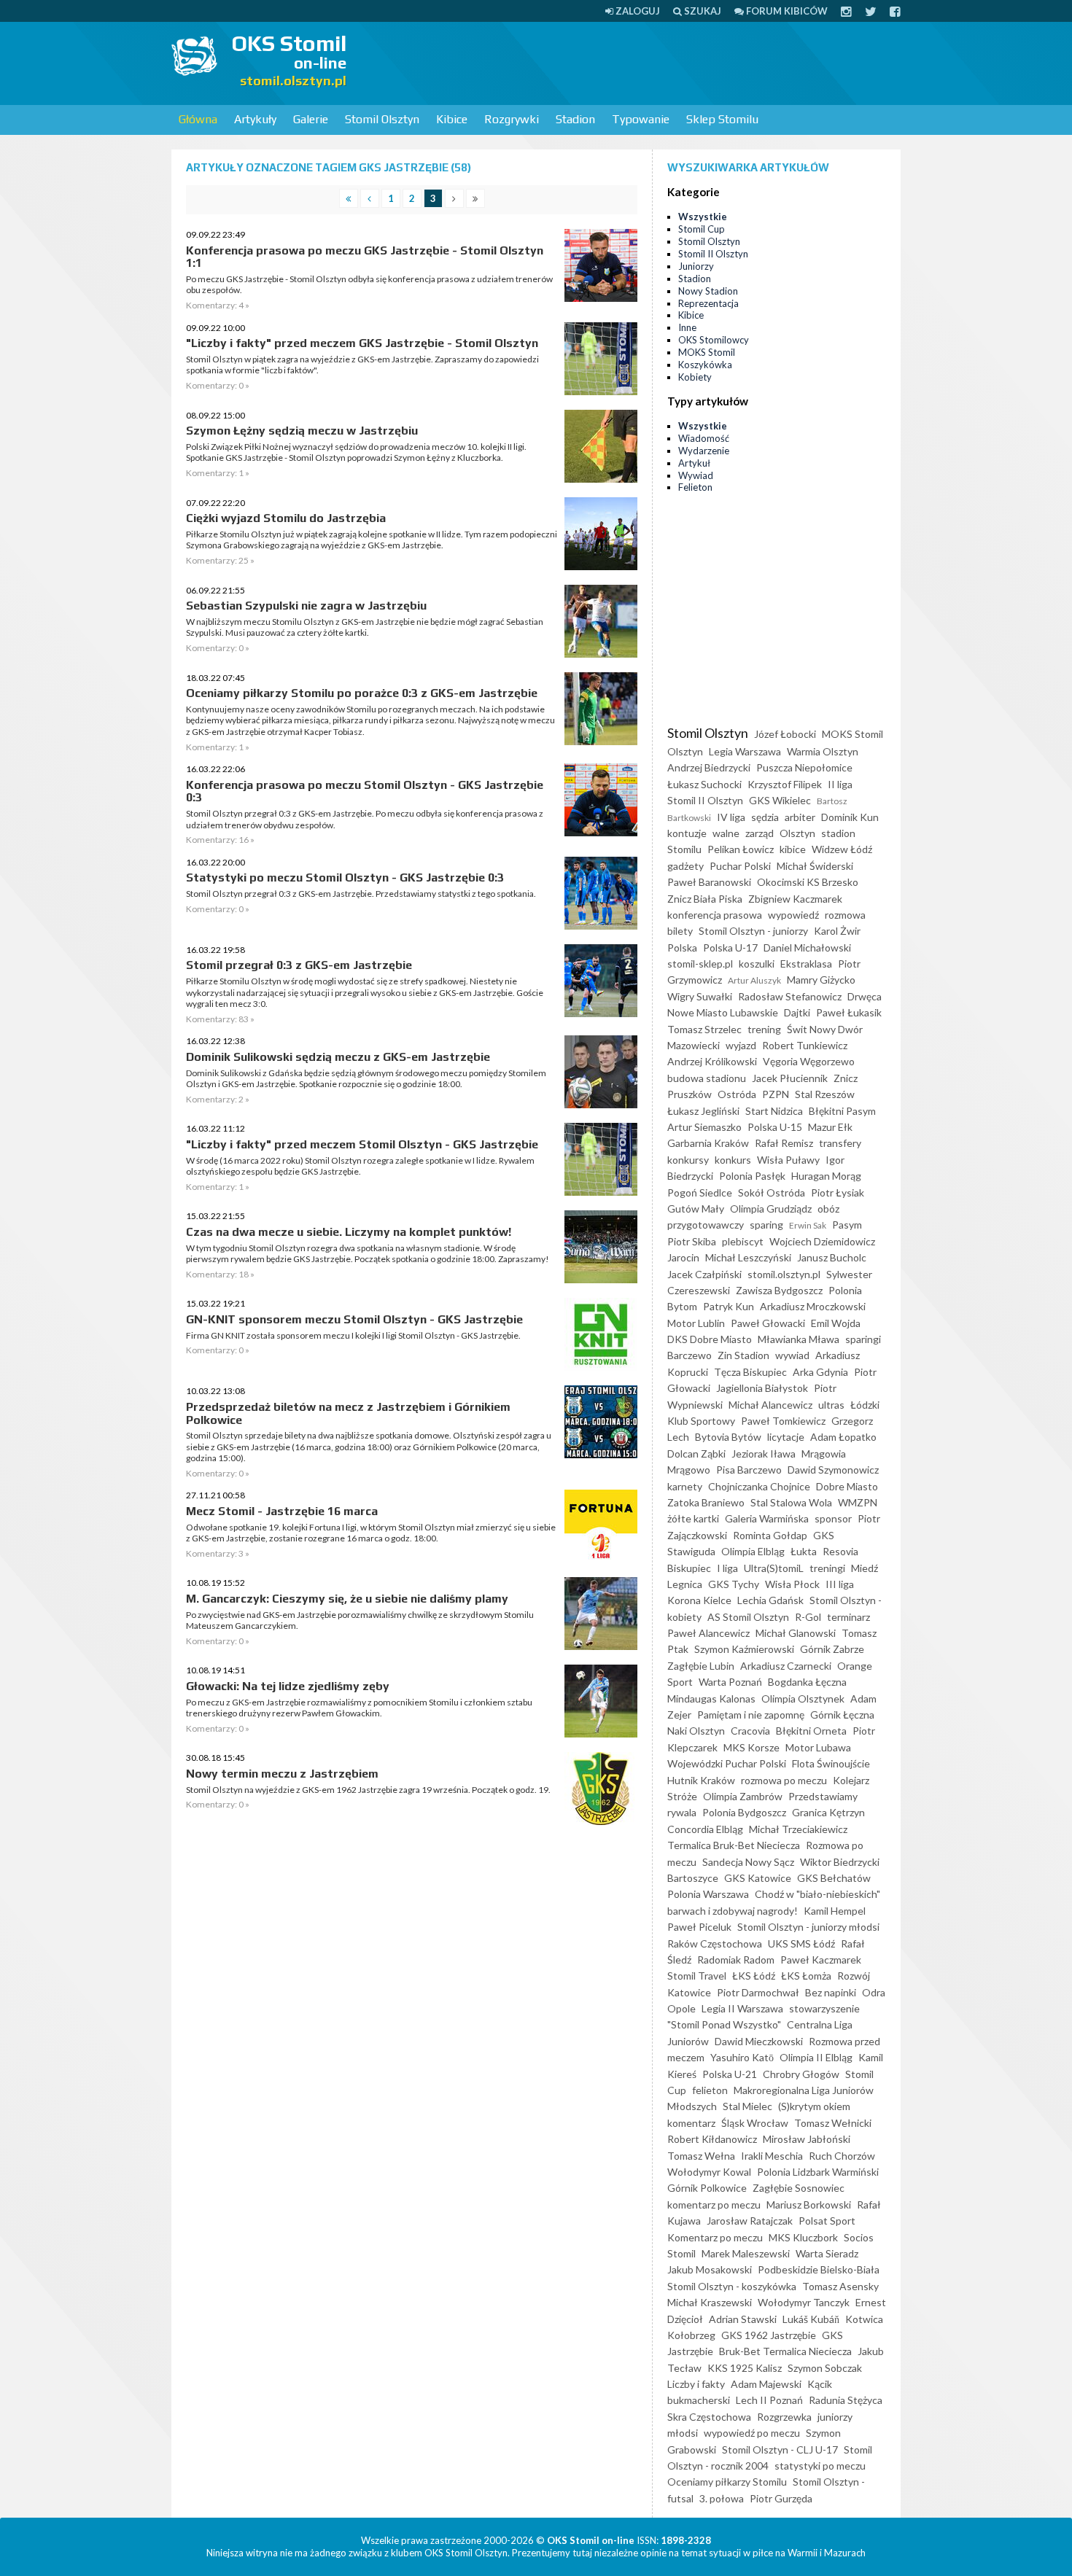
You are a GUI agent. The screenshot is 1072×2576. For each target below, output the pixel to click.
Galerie (311, 119)
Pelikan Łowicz (741, 849)
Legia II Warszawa (742, 2008)
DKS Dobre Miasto (710, 1339)
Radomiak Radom (736, 1960)
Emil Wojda (836, 1323)
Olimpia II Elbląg (816, 2057)
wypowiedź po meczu (752, 2433)
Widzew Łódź (842, 849)
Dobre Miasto (847, 1486)
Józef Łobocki (785, 734)
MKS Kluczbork (803, 2237)
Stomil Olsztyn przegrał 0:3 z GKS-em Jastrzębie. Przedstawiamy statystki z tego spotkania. (361, 894)
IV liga (731, 817)
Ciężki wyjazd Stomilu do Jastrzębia (286, 518)
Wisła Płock (792, 1584)
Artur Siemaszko (704, 1127)
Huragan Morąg (826, 1176)
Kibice (452, 119)
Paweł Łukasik (849, 1012)
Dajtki (797, 1012)
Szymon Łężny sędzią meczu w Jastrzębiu (302, 431)
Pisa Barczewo (749, 1470)
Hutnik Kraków (701, 1780)
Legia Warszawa (745, 751)
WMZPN (858, 1502)
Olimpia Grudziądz (771, 1209)
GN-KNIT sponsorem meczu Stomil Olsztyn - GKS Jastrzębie (354, 1319)
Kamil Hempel (835, 1911)
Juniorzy (696, 266)
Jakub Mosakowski (710, 2269)
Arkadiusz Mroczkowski (813, 1306)
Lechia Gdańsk (770, 1600)
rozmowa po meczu (784, 1780)
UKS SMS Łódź (801, 1943)
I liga (727, 1568)
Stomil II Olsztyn (713, 254)
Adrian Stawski (743, 2319)
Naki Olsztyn (696, 1731)
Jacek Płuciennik (790, 1078)
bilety (680, 931)
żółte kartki (693, 1518)
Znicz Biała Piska (705, 899)
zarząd (760, 833)
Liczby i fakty (696, 2384)
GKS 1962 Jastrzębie (769, 2335)
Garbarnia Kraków (708, 1143)
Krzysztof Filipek (785, 784)
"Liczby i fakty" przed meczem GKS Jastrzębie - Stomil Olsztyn (362, 343)
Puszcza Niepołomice (804, 767)
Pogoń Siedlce (700, 1192)
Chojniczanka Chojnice (759, 1486)
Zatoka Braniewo (706, 1502)
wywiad (792, 1355)
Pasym (847, 1225)
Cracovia (750, 1731)
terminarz (848, 1617)
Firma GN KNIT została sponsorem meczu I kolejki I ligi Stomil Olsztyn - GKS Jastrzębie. (353, 1335)
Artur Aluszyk (754, 980)
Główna (198, 119)
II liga (840, 784)
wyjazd (741, 1045)
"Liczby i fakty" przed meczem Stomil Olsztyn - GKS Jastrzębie (362, 1144)
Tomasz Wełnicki (833, 2123)
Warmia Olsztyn (823, 751)
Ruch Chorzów (842, 2156)
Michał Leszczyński (748, 1257)
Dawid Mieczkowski (759, 2041)
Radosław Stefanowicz (790, 996)
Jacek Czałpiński (704, 1274)
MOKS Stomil (707, 352)
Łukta (804, 1551)
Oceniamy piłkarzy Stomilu (727, 2482)
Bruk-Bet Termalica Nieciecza (785, 2351)
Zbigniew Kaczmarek (795, 899)
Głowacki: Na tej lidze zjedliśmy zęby (288, 1686)
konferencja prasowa (715, 915)
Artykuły (255, 119)
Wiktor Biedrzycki (840, 1862)
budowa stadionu (707, 1078)
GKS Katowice (758, 1878)
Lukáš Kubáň (811, 2319)
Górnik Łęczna (842, 1715)
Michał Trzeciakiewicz (798, 1829)
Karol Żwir (837, 931)
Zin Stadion (743, 1355)
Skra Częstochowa (709, 2417)
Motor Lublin (696, 1323)
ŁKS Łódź (754, 1976)
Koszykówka (705, 365)
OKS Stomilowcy (714, 340)
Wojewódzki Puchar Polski (727, 1763)
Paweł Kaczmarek (821, 1960)
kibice (793, 849)
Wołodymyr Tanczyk (804, 2302)
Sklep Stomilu (722, 119)
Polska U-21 (730, 2074)
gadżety (685, 866)
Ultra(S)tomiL (774, 1568)
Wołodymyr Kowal (709, 2172)
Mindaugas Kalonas (711, 1698)
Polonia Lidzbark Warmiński (818, 2172)
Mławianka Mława (799, 1339)
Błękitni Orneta (811, 1731)
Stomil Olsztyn (382, 119)
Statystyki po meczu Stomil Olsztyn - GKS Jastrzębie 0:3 (345, 878)
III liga (840, 1584)
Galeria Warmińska (767, 1518)
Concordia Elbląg (705, 1829)
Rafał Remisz (784, 1143)
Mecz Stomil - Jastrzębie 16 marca (282, 1511)
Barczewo (690, 1355)
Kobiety (695, 377)
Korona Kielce (699, 1600)
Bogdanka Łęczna (807, 1682)
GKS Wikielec (780, 800)
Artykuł (694, 463)
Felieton (695, 487)
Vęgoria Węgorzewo (809, 1061)
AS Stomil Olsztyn (748, 1617)
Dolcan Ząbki (696, 1454)
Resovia (840, 1551)
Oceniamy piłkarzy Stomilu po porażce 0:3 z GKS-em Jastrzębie (362, 693)
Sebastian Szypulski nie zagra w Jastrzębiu (306, 606)
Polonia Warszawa (708, 1894)
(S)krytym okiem (814, 2106)
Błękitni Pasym (842, 1111)
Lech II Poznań (769, 2400)
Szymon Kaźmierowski (744, 1649)
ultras (831, 1405)
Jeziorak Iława (764, 1454)
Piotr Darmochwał (758, 1992)
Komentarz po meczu (715, 2237)
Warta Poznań (730, 1682)
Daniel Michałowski (807, 947)
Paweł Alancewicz (708, 1633)
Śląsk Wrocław (755, 2123)
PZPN (776, 1094)
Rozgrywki (512, 119)
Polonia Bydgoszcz (744, 1812)
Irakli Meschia (772, 2156)
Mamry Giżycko (821, 980)
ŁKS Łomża (806, 1976)
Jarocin (683, 1257)
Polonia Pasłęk (752, 1176)
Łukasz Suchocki (704, 784)
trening (764, 1029)
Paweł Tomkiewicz (783, 1421)
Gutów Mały (696, 1209)
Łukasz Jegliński (703, 1111)
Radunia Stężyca (846, 2400)
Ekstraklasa (806, 964)
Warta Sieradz (827, 2253)
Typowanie (641, 119)
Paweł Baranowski (709, 882)
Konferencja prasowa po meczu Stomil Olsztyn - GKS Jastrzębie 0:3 (365, 791)
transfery (840, 1143)
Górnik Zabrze (832, 1649)
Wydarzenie (704, 451)
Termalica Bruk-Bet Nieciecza (734, 1845)
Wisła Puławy (788, 1160)
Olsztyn (797, 833)
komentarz (691, 2123)
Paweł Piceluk (699, 1927)
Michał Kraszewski (710, 2302)
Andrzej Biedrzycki (709, 767)
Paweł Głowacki (768, 1323)
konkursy (688, 1160)
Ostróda (737, 1094)
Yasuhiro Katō (742, 2057)
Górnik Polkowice (707, 2188)
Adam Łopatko (843, 1437)
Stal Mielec (747, 2106)
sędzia (765, 817)
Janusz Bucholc (832, 1257)
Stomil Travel (697, 1976)
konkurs (733, 1160)
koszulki (757, 964)
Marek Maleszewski (746, 2253)
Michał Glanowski (796, 1633)
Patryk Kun (729, 1306)
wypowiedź (793, 915)
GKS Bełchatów (834, 1878)
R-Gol (808, 1617)
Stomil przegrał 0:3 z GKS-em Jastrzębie (299, 965)
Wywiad (696, 475)
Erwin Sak (808, 1225)
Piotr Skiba (692, 1241)
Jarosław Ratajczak (750, 2221)
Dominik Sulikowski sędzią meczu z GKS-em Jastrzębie (338, 1057)
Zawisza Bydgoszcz (779, 1290)
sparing (766, 1225)
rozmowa (845, 915)
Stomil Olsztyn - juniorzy (753, 931)
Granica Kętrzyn (828, 1812)
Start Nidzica (774, 1111)
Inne (687, 327)
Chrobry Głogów (801, 2074)
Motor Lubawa (818, 1747)
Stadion (575, 119)
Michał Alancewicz (770, 1405)
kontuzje (687, 833)
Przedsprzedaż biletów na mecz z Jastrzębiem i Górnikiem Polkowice (348, 1413)
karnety (685, 1486)
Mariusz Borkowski (809, 2205)
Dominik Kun (850, 817)
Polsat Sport (827, 2221)
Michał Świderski (815, 866)
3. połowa (722, 2498)
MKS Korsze (751, 1747)
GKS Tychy (734, 1584)
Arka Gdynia (820, 1372)
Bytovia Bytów (728, 1437)
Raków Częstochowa (715, 1943)
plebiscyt (743, 1241)
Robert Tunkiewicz (805, 1045)
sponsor (833, 1518)
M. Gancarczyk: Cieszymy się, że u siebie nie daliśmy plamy (347, 1599)
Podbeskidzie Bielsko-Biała (819, 2269)
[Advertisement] (635, 62)
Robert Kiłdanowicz (712, 2139)
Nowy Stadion (708, 291)
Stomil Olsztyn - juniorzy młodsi (808, 1927)
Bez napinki (831, 1992)
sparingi (863, 1339)
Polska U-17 (730, 947)
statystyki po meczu (820, 2466)
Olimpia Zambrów (743, 1796)
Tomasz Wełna (701, 2156)
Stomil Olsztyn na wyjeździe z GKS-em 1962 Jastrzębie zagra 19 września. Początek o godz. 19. (368, 1790)
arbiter (800, 817)
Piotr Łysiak (838, 1192)
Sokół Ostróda (772, 1192)
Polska (682, 947)
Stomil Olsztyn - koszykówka (732, 2286)
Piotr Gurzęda (781, 2498)
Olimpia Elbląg (753, 1551)
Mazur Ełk (830, 1127)
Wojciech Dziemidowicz (822, 1241)
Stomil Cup (702, 229)
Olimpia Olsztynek (803, 1698)
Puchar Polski (740, 866)
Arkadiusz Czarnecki (786, 1666)
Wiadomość (704, 438)
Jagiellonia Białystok (762, 1388)
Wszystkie (703, 217)
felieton (710, 2090)
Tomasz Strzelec (704, 1029)
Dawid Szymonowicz (833, 1470)
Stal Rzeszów (825, 1094)
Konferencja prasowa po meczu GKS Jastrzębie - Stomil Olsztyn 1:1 (365, 257)
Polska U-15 (775, 1127)
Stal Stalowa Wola (791, 1502)
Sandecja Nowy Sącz (748, 1862)
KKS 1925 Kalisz (745, 2368)
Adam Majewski (766, 2384)
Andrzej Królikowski (712, 1061)
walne (726, 833)
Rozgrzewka (784, 2417)
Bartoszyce (693, 1878)
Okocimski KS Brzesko (808, 882)
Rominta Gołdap (770, 1535)
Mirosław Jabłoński (807, 2139)
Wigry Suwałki (700, 996)
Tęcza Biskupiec (750, 1372)
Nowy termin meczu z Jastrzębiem (282, 1774)
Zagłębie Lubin (701, 1666)
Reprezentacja (708, 303)
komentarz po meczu (714, 2205)
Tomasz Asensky (840, 2286)
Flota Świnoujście (831, 1763)
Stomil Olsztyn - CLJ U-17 (780, 2449)
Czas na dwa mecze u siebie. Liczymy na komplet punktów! (349, 1232)
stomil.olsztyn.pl (784, 1274)
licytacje (786, 1437)
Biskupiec (689, 1568)
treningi (827, 1568)
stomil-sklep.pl (700, 964)
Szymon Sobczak (825, 2368)
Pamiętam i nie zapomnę (751, 1715)
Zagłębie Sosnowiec (799, 2188)
